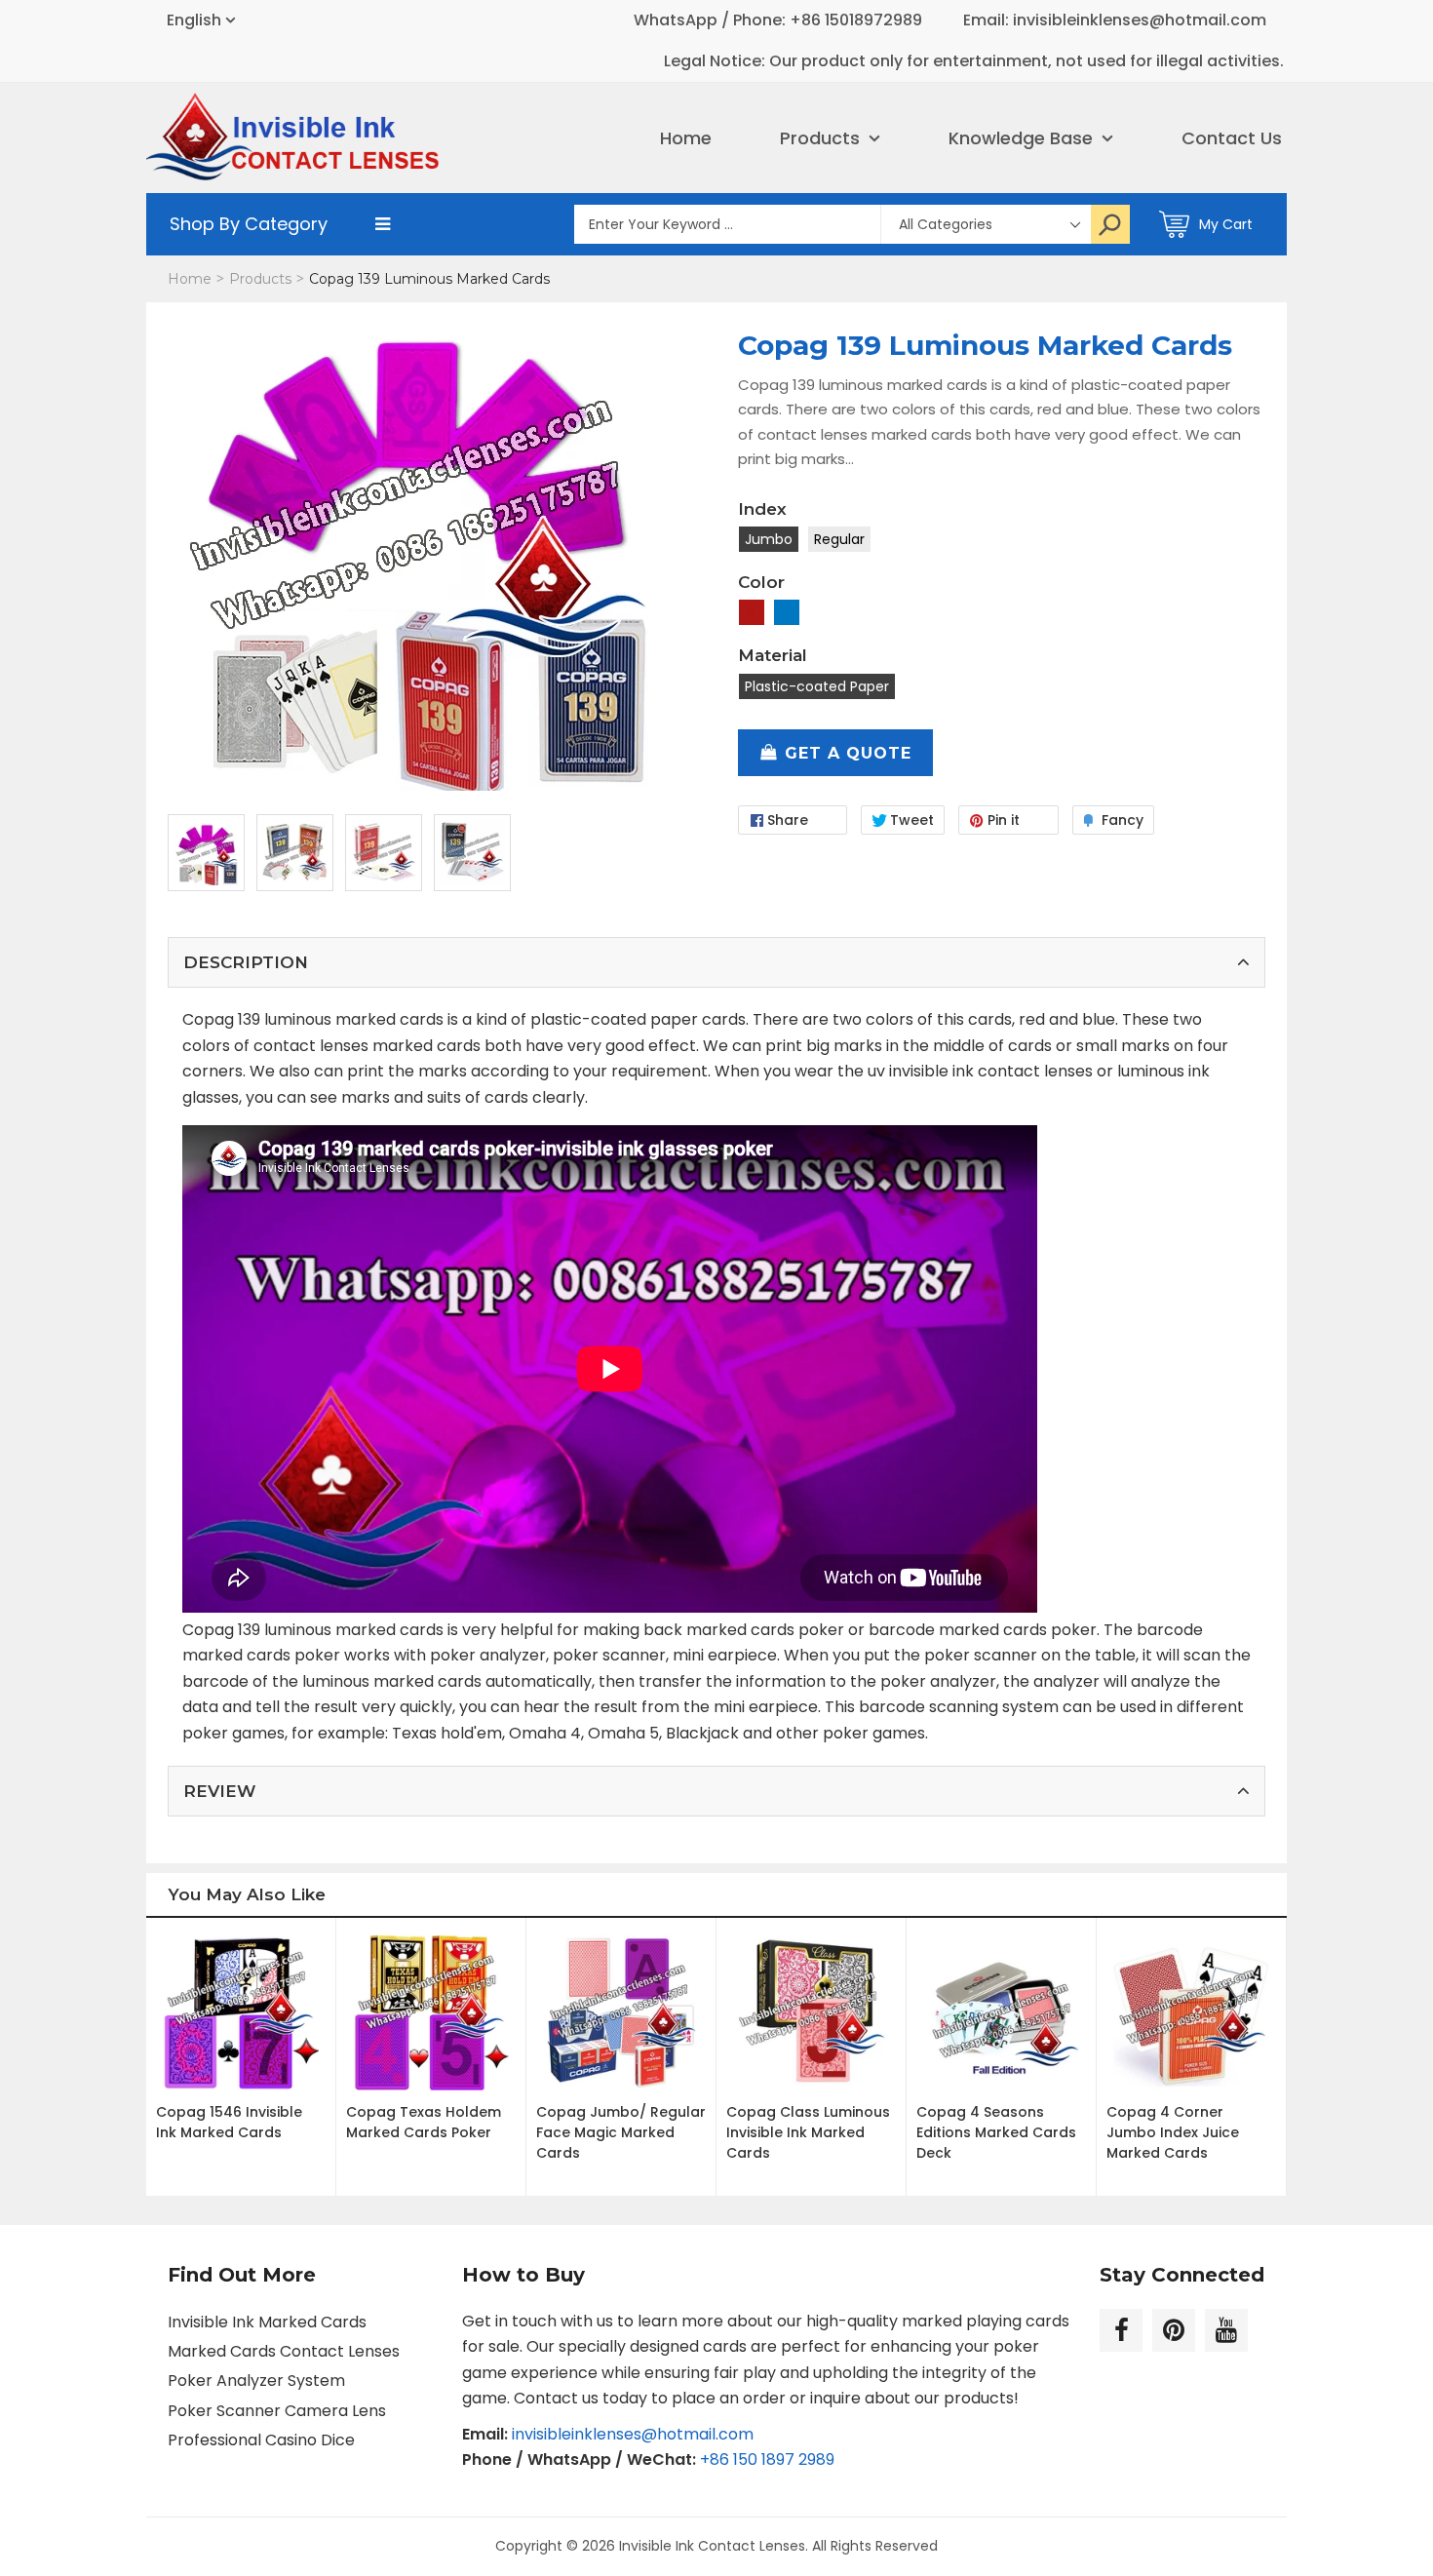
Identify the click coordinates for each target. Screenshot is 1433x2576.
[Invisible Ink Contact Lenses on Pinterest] (1174, 2330)
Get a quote (848, 753)
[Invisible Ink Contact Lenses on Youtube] (1226, 2330)
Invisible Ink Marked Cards (267, 2322)
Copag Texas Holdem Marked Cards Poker (424, 2122)
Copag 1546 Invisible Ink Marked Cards (229, 2122)
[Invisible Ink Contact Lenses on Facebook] (1121, 2330)
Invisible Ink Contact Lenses (712, 2546)
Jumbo (769, 539)
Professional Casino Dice (261, 2440)
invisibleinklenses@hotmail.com (633, 2434)
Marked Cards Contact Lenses (284, 2351)
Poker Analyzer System (256, 2381)
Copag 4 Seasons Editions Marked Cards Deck (996, 2132)
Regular (839, 539)
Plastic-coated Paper (817, 686)
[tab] (716, 962)
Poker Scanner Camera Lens (277, 2411)
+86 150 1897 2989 (767, 2459)
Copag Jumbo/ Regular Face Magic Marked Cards (621, 2132)
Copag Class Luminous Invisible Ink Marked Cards (808, 2132)
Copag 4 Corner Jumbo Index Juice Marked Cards (1173, 2132)
